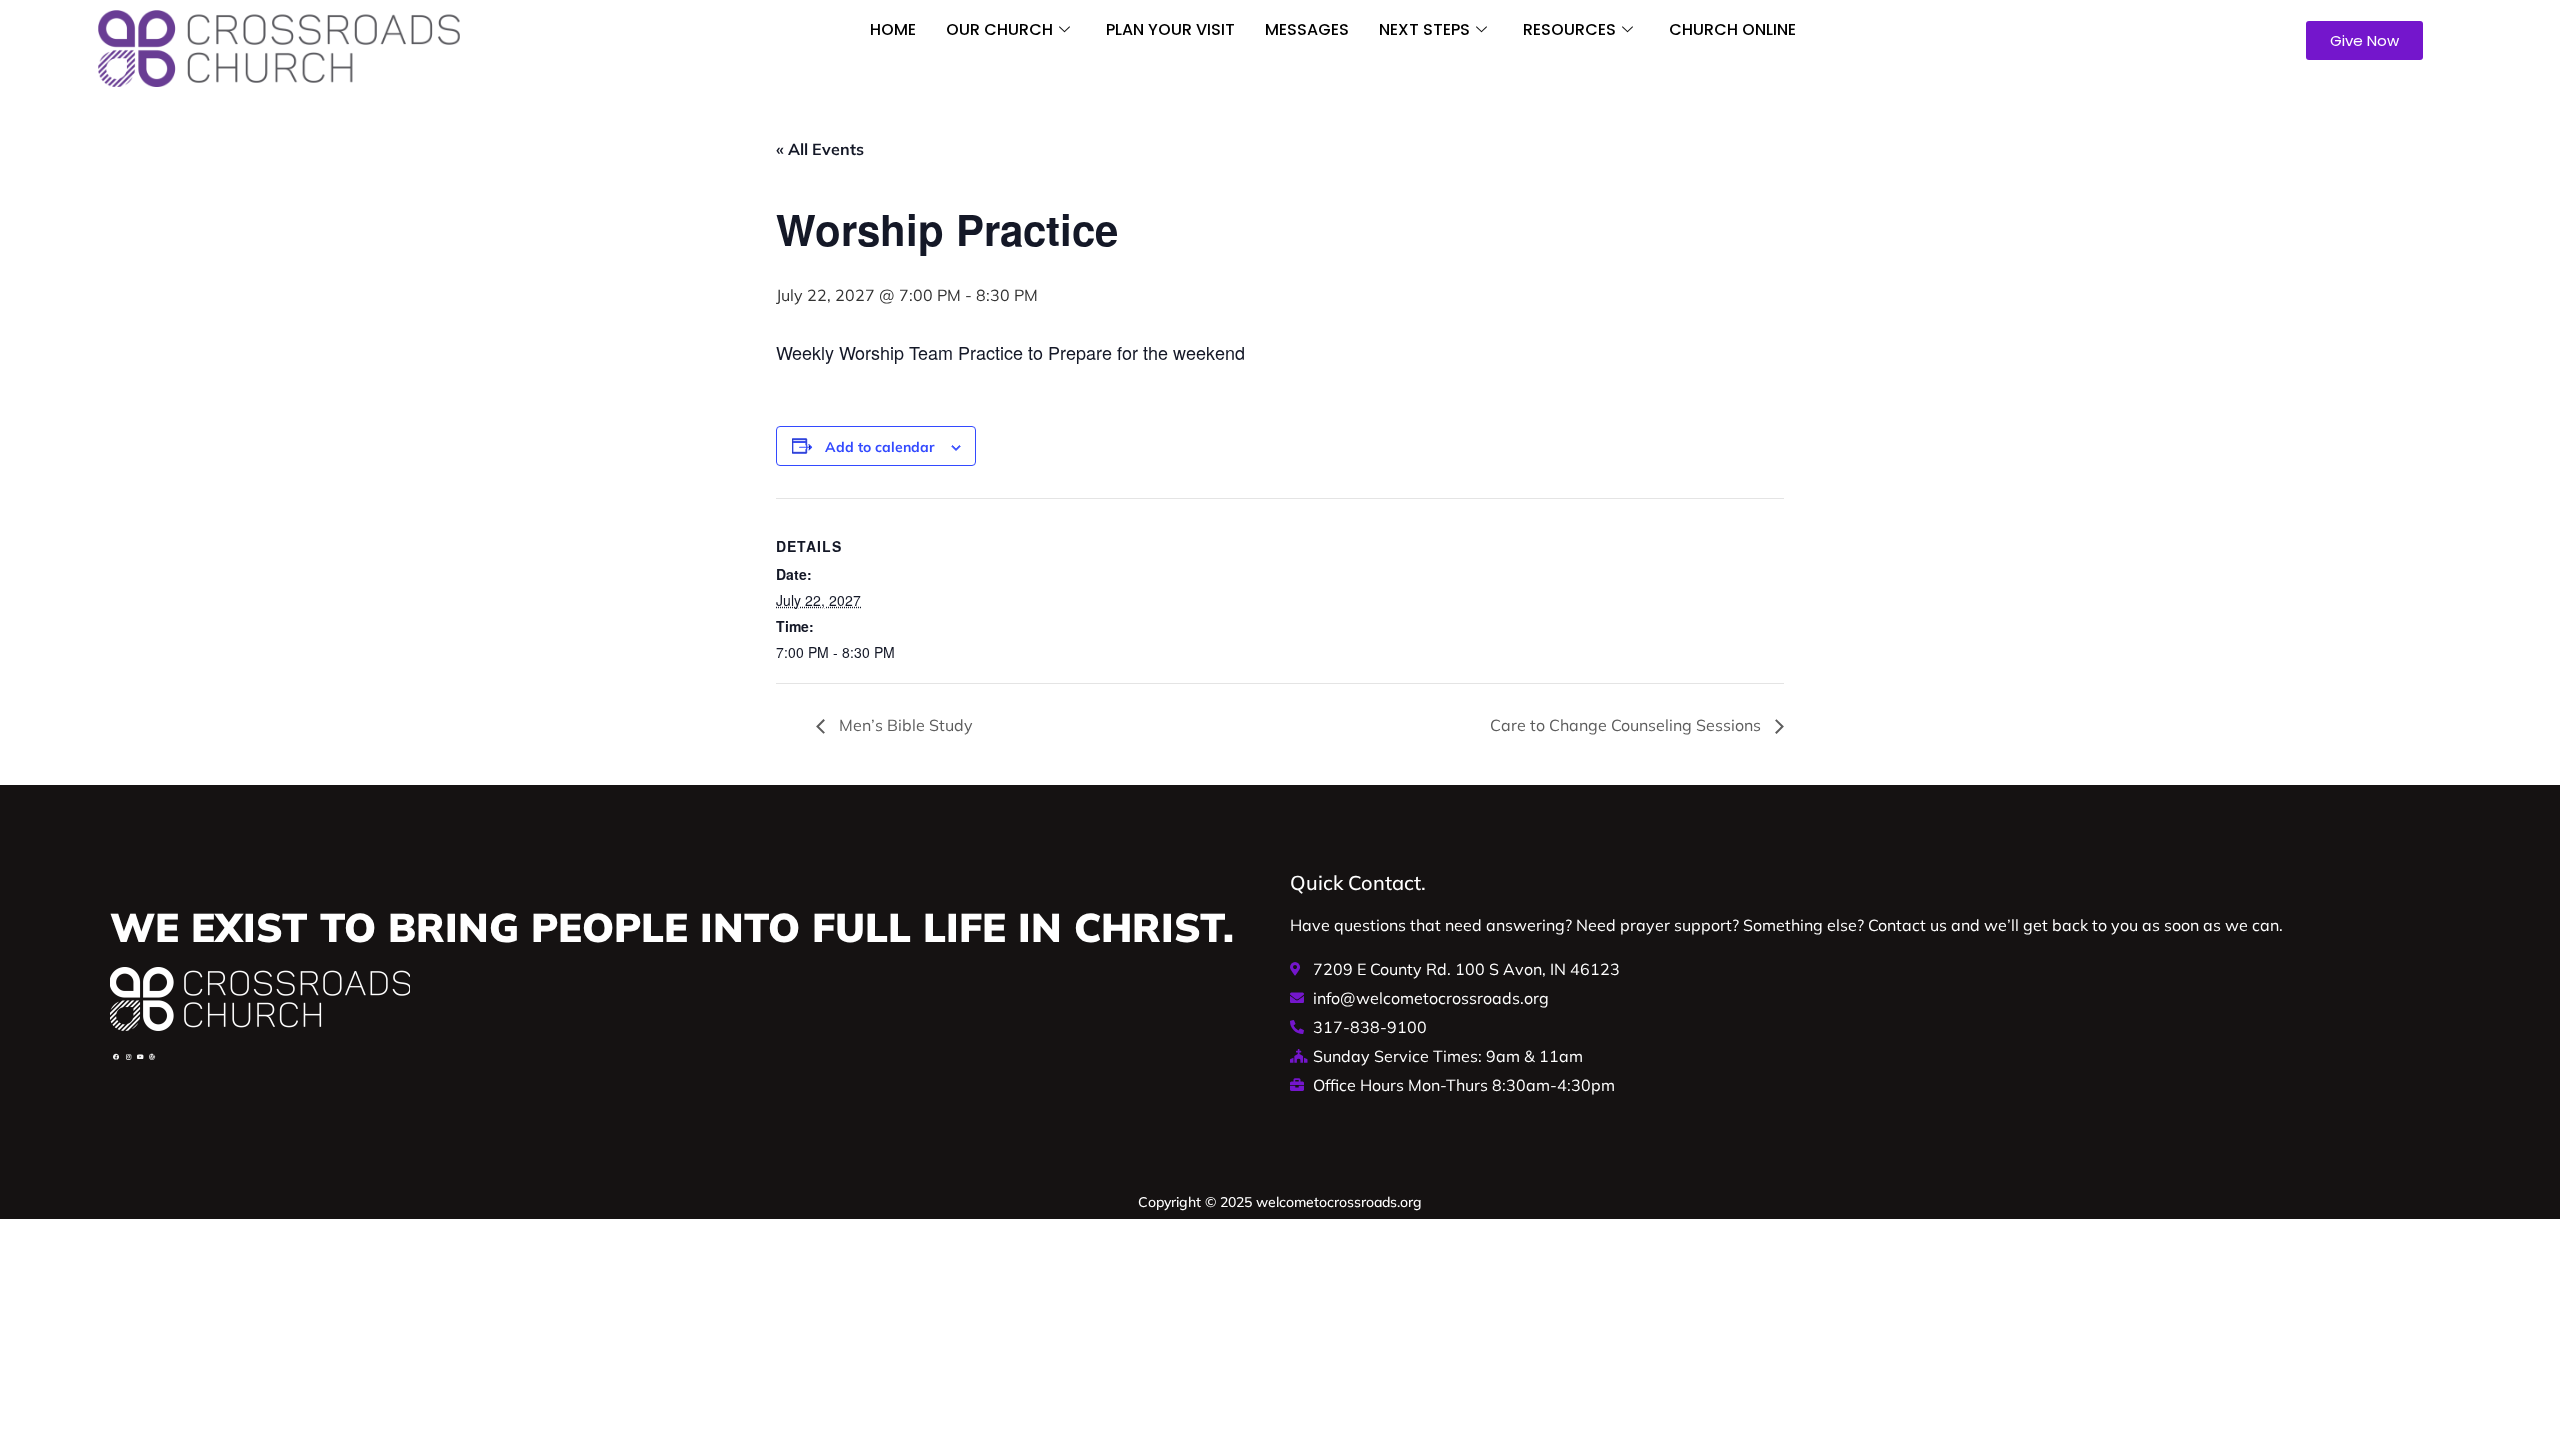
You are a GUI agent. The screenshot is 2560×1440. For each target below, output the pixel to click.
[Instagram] (128, 1057)
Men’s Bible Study (904, 725)
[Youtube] (140, 1057)
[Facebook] (116, 1057)
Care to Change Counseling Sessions (1627, 725)
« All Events (820, 149)
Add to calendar (880, 447)
